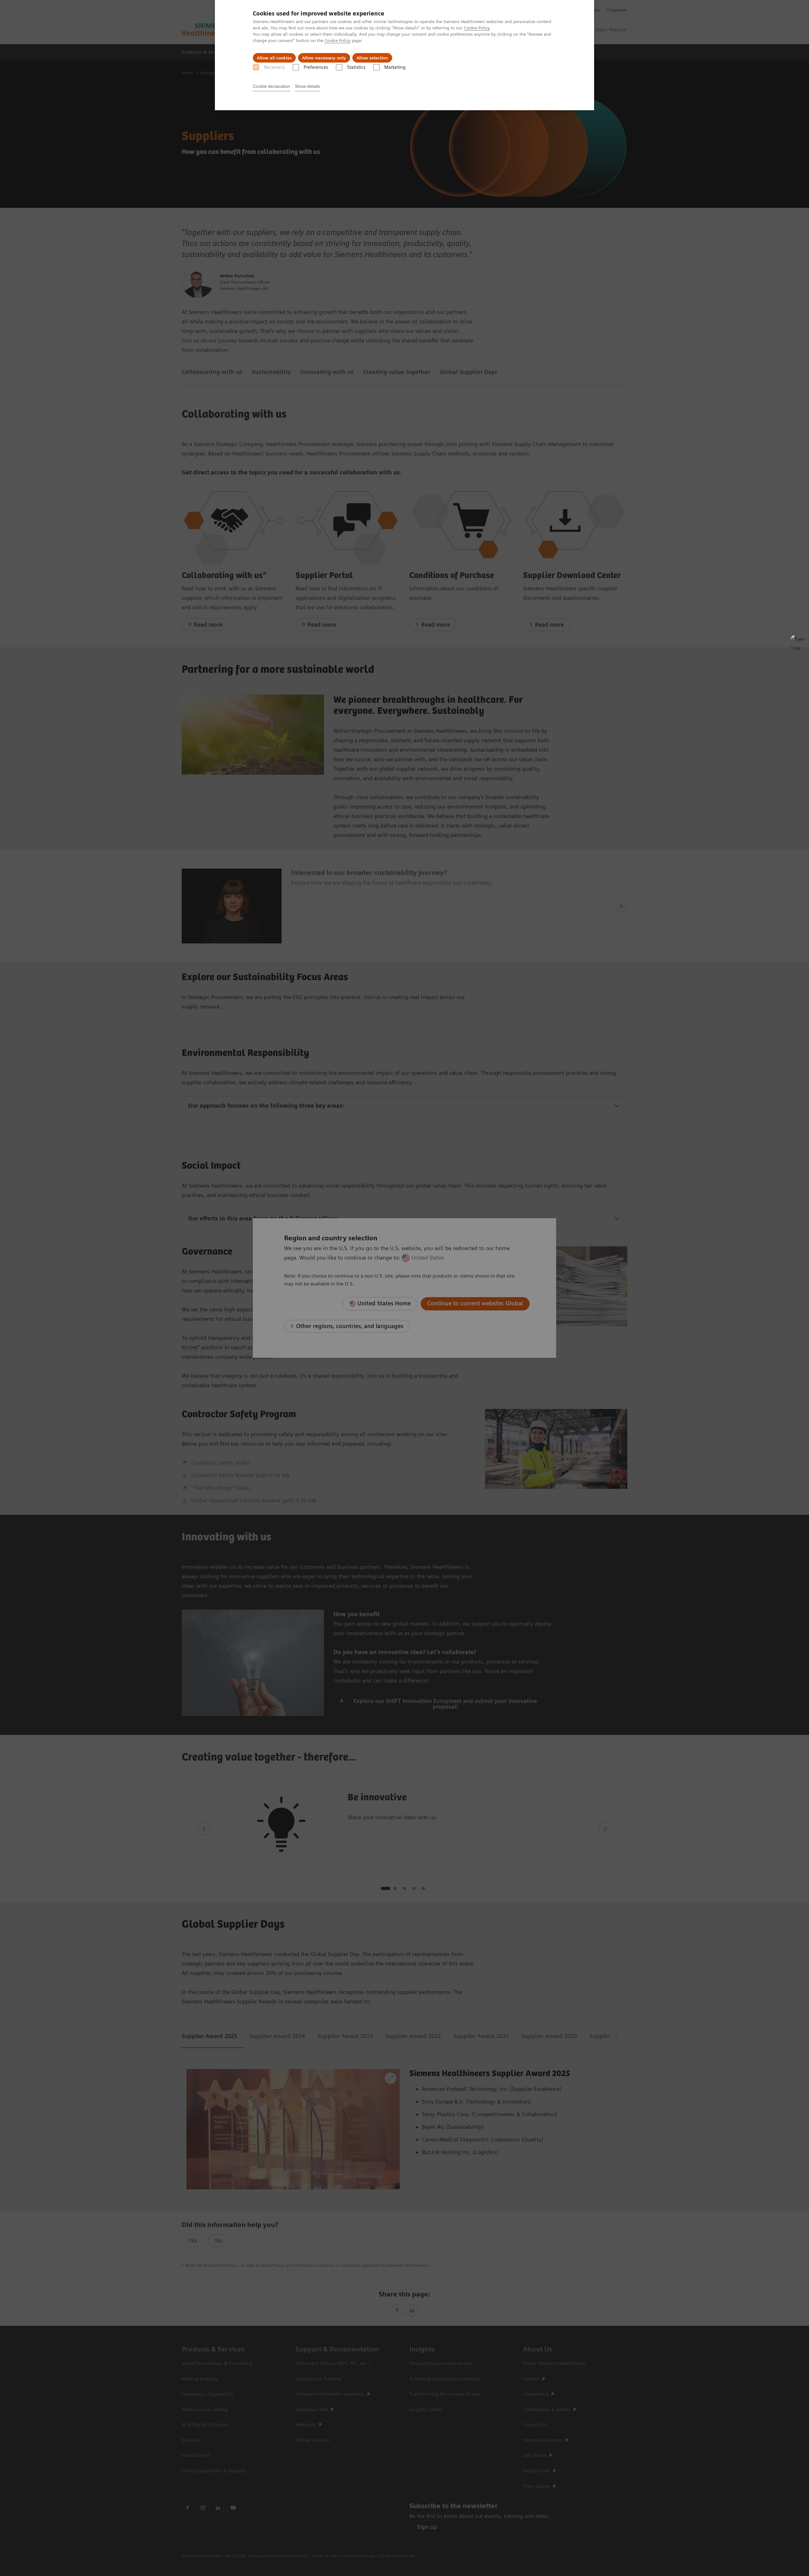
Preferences (316, 67)
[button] (797, 642)
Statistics (356, 67)
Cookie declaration (271, 86)
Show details (307, 86)
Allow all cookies (274, 58)
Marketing (395, 67)
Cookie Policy (477, 28)
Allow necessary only (324, 58)
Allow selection (372, 58)
